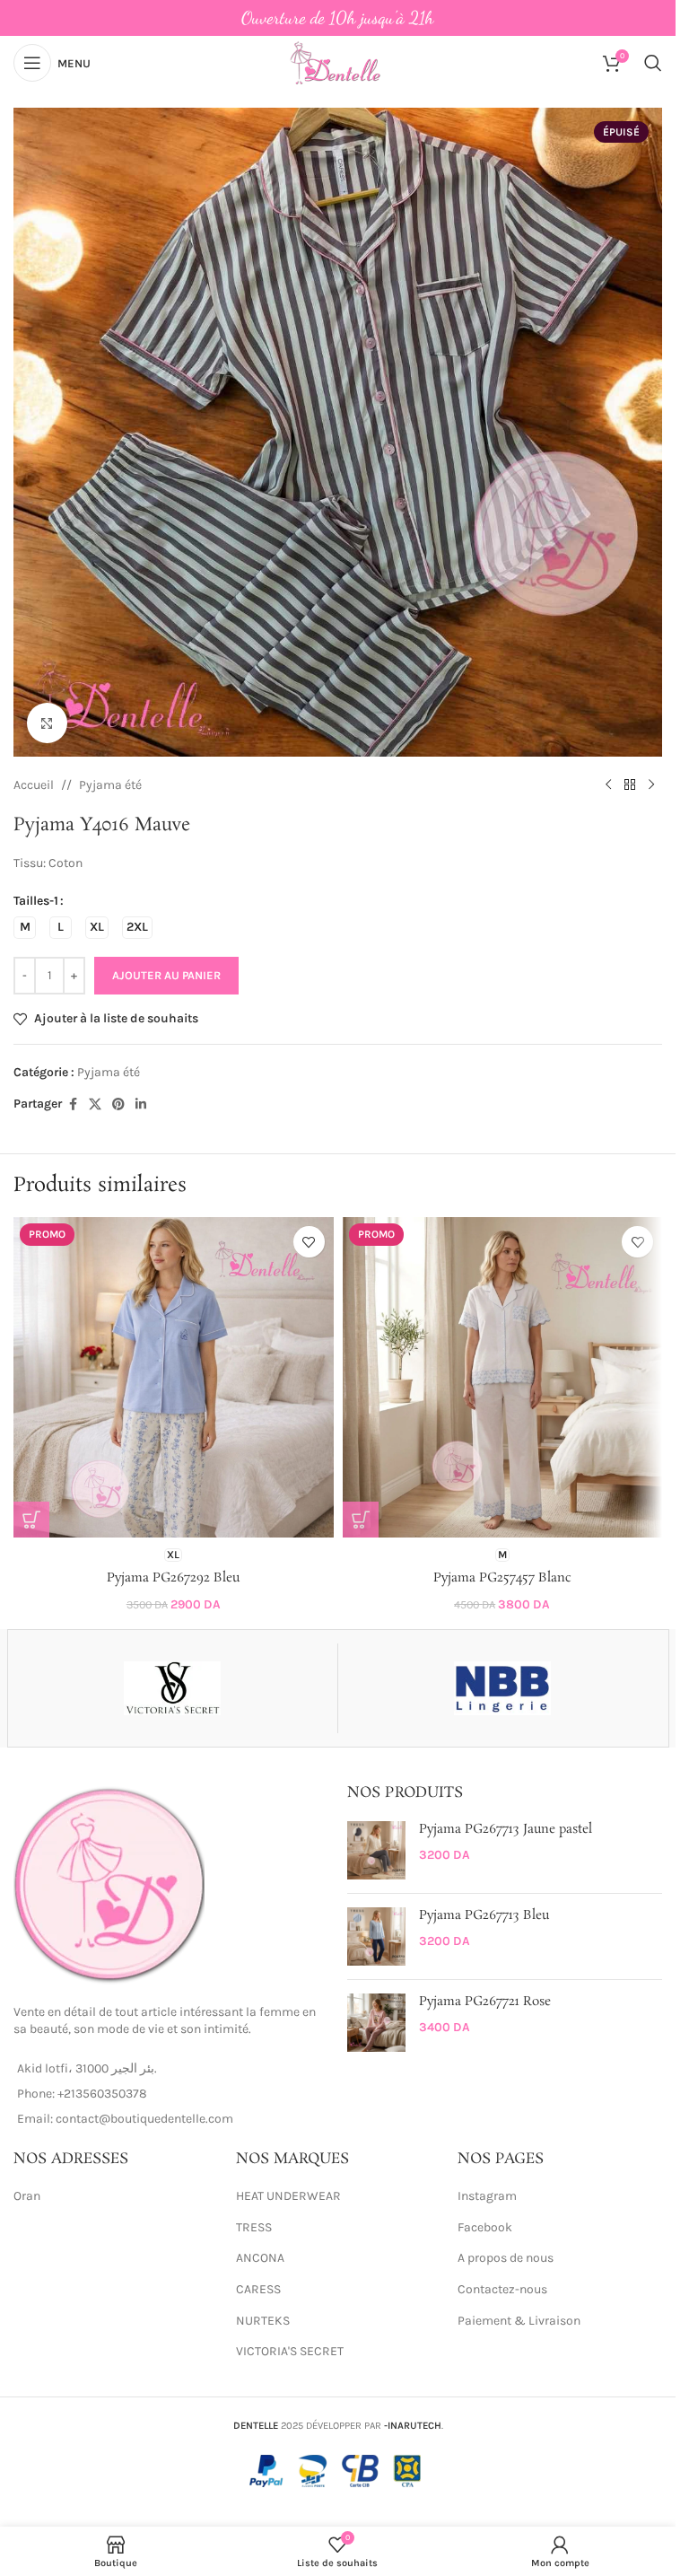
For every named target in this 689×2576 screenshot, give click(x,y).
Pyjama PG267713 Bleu (484, 1916)
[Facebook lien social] (73, 1105)
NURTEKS (263, 2321)
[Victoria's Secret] (173, 1688)
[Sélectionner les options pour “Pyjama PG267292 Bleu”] (31, 1520)
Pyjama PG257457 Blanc (502, 1578)
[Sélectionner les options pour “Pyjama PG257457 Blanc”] (361, 1520)
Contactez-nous (502, 2289)
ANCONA (260, 2258)
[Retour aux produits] (630, 785)
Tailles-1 (36, 901)
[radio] (25, 928)
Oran (27, 2196)
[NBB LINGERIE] (503, 1688)
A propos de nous (506, 2258)
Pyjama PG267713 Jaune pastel (506, 1830)
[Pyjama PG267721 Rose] (376, 2023)
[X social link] (95, 1105)
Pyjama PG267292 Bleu (173, 1578)
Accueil (34, 785)
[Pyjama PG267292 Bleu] (174, 1377)
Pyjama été (110, 785)
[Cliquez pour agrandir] (47, 723)
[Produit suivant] (651, 785)
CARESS (258, 2289)
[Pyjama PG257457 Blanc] (503, 1377)
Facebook (485, 2227)
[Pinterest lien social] (118, 1105)
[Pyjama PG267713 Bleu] (376, 1936)
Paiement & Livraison (519, 2321)
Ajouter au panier (166, 975)
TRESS (254, 2227)
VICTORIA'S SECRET (290, 2351)
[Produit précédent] (608, 785)
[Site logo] (337, 61)
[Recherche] (653, 63)
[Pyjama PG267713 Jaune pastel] (376, 1850)
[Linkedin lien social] (141, 1105)
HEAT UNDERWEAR (288, 2196)
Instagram (487, 2196)
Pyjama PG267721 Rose (485, 2002)
